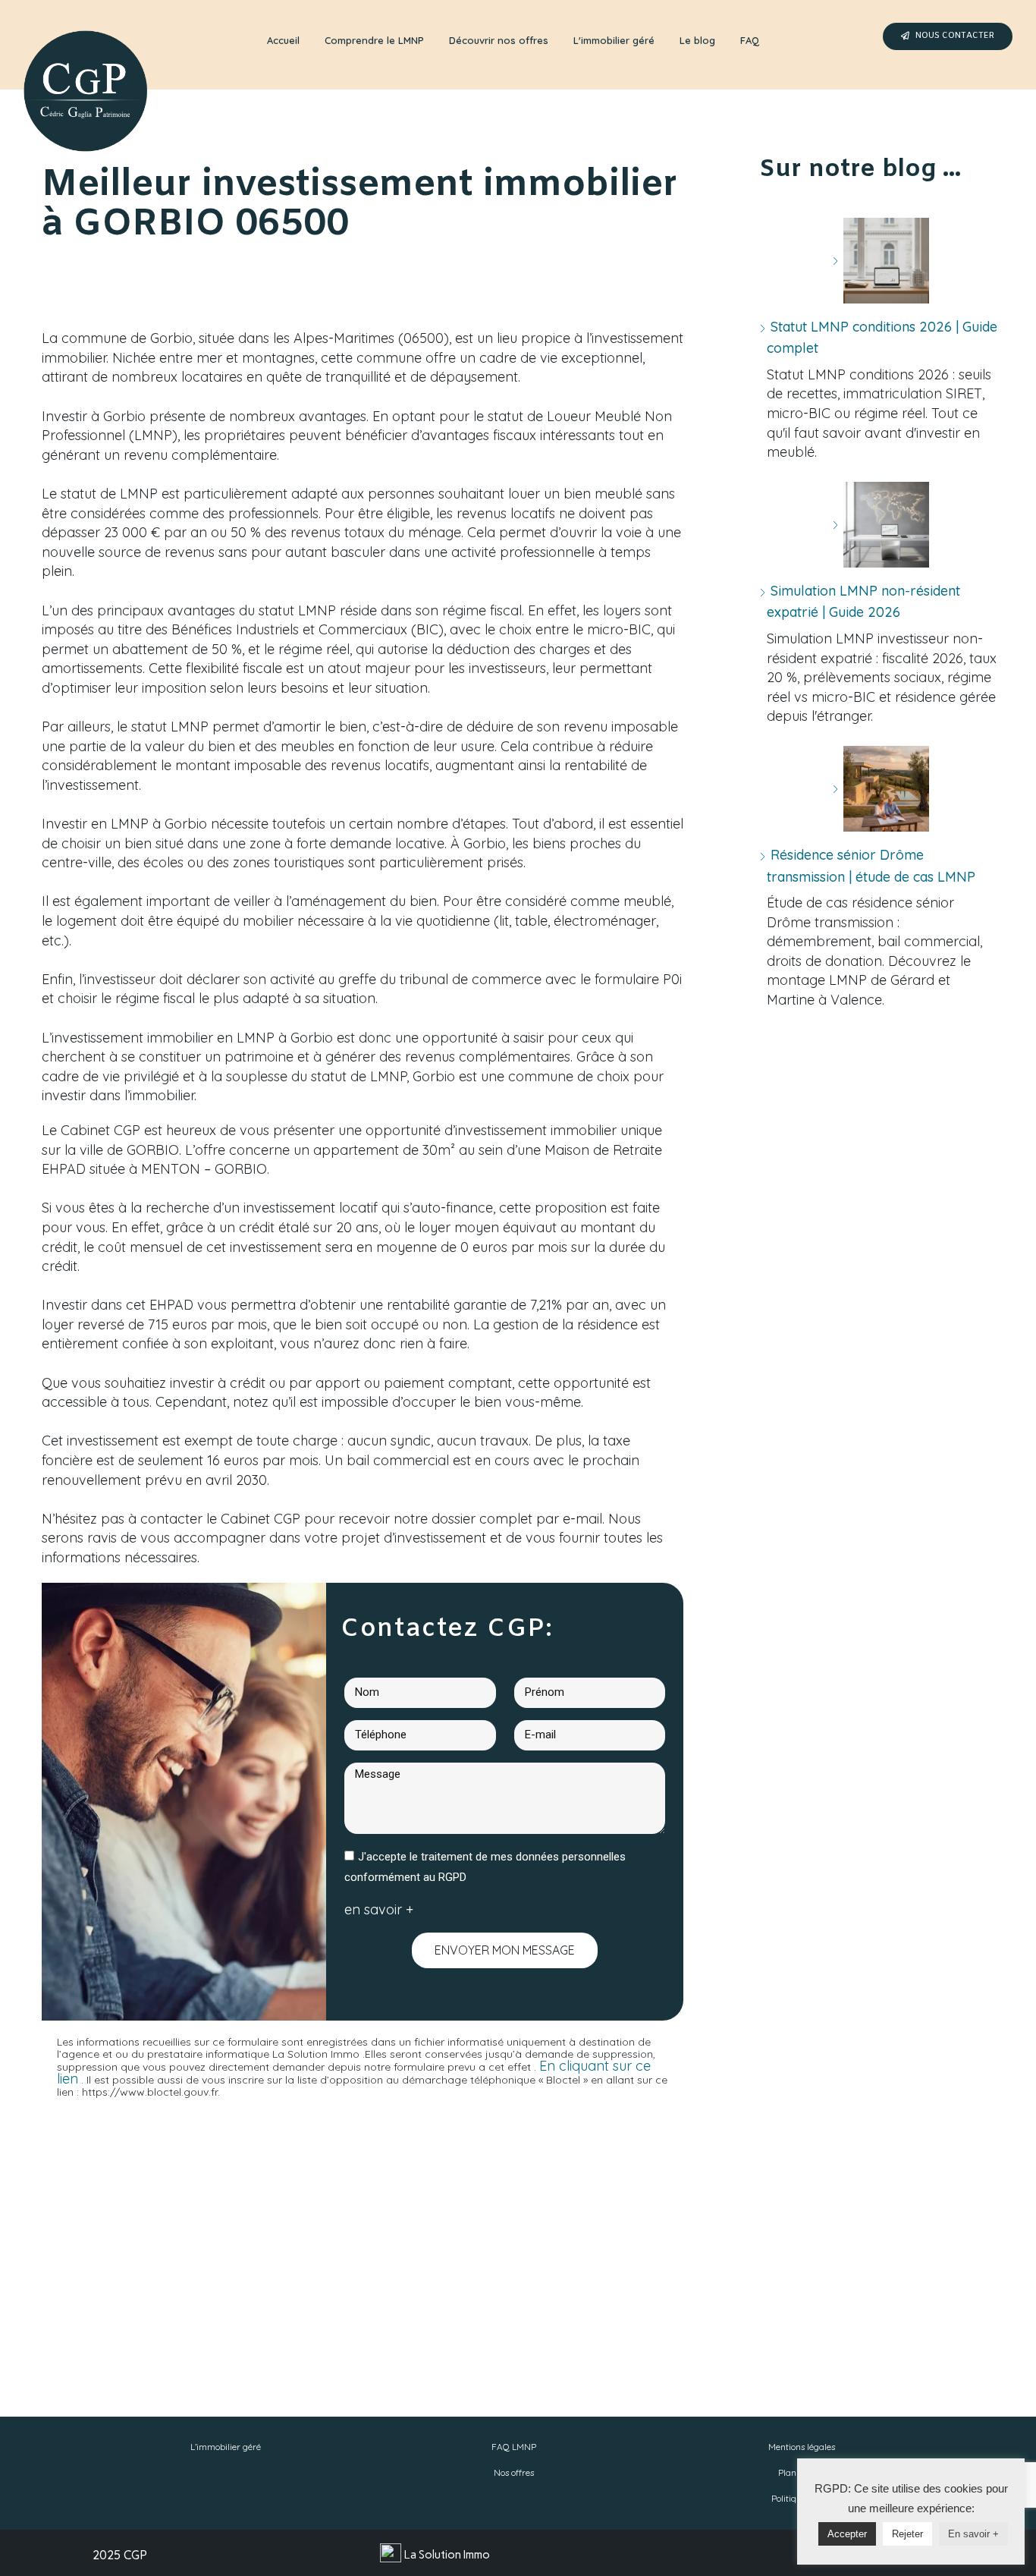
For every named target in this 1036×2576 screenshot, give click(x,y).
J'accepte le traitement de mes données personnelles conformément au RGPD (485, 1867)
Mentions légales (802, 2447)
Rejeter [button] (907, 2534)
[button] (948, 36)
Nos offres (514, 2472)
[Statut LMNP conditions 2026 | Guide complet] (881, 261)
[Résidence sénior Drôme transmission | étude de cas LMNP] (881, 789)
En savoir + (973, 2534)
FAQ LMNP (514, 2447)
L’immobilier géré (226, 2447)
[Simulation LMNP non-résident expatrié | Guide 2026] (881, 525)
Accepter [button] (847, 2534)
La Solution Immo (447, 2555)
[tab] (283, 41)
